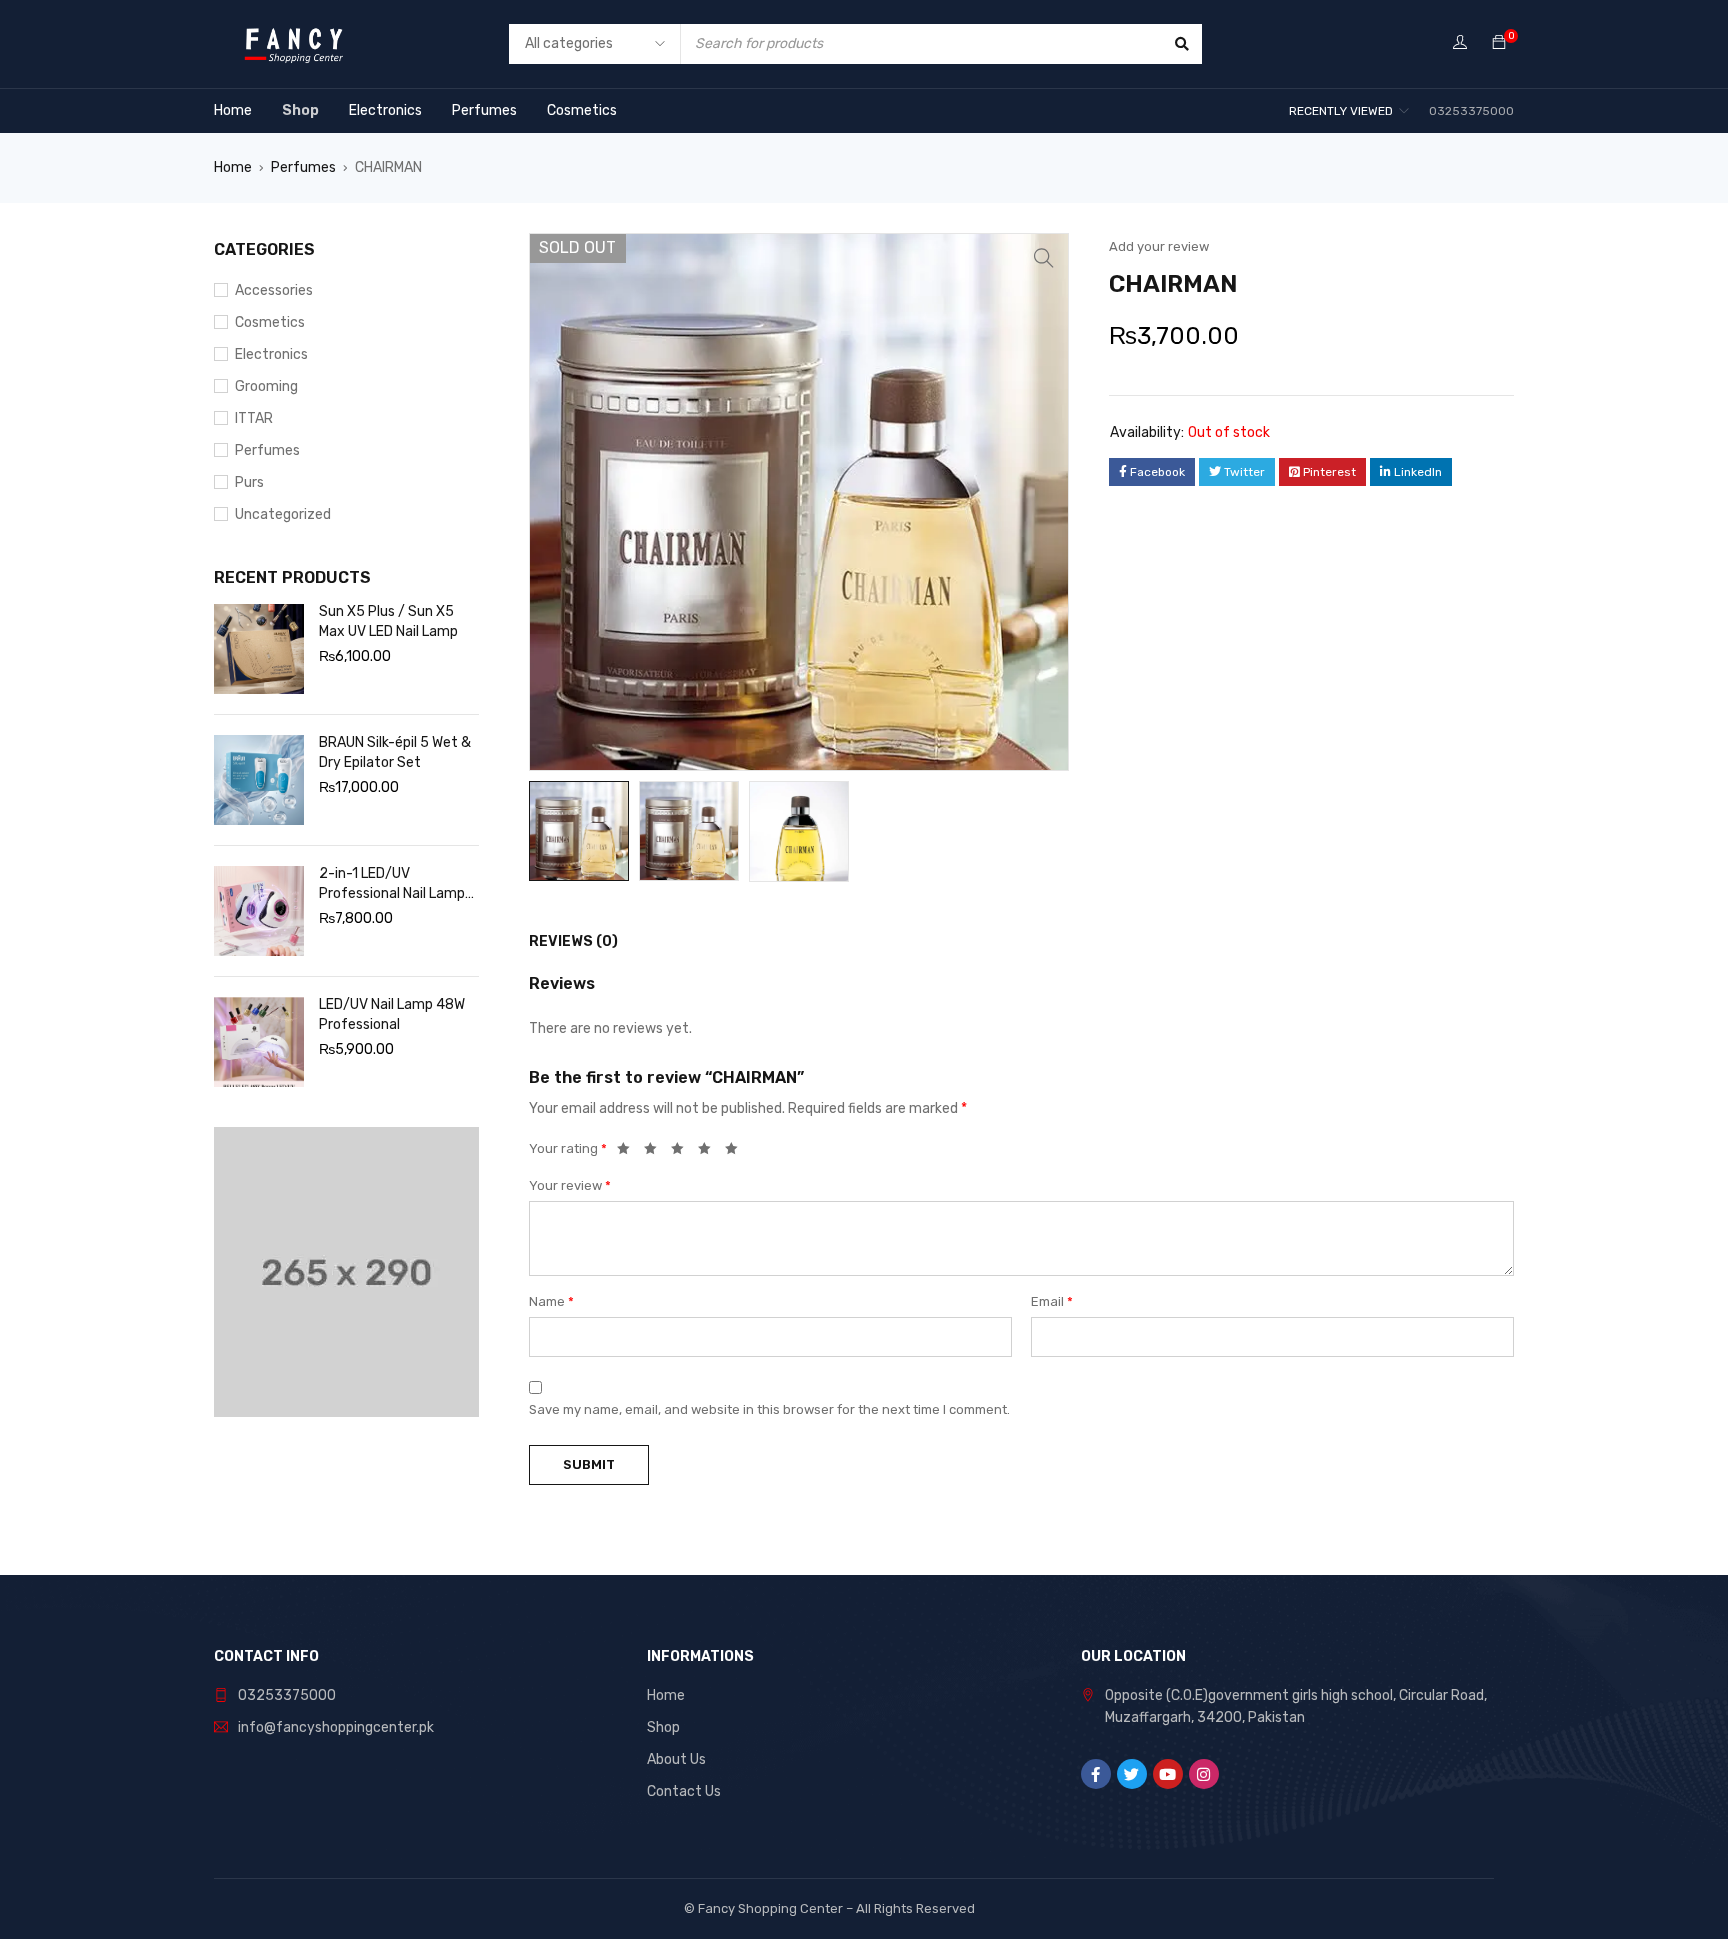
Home (233, 167)
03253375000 (287, 1695)
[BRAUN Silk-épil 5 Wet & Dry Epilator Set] (259, 780)
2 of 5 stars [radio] (656, 1152)
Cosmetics (270, 322)
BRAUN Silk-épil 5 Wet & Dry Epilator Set (395, 752)
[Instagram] (1204, 1774)
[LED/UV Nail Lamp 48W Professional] (259, 1042)
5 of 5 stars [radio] (737, 1152)
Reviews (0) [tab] (573, 941)
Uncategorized (283, 514)
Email (1052, 1301)
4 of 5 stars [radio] (710, 1152)
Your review (570, 1185)
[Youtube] (1168, 1774)
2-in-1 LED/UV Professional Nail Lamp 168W (392, 884)
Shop (663, 1727)
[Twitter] (1132, 1774)
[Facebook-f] (1096, 1774)
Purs (249, 482)
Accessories (274, 290)
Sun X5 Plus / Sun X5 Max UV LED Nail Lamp (388, 621)
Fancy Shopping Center (770, 1908)
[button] (1044, 258)
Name (551, 1301)
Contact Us (684, 1791)
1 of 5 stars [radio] (629, 1152)
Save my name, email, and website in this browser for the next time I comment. (769, 1409)
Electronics (271, 354)
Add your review (1159, 246)
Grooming (266, 386)
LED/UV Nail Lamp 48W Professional (392, 1014)
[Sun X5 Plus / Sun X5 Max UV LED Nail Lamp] (259, 649)
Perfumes (303, 167)
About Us (676, 1759)
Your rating (568, 1148)
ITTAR (254, 418)
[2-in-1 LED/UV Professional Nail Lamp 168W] (259, 911)
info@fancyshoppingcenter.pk (336, 1727)
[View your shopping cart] (1499, 43)
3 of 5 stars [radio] (683, 1152)
